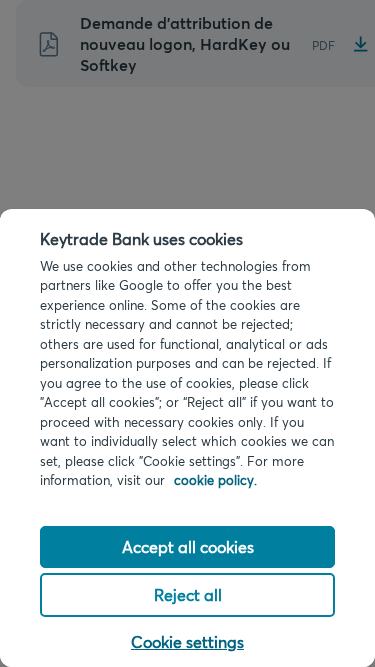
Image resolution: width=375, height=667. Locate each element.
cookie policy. (215, 480)
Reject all (188, 594)
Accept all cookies (188, 546)
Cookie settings (187, 641)
